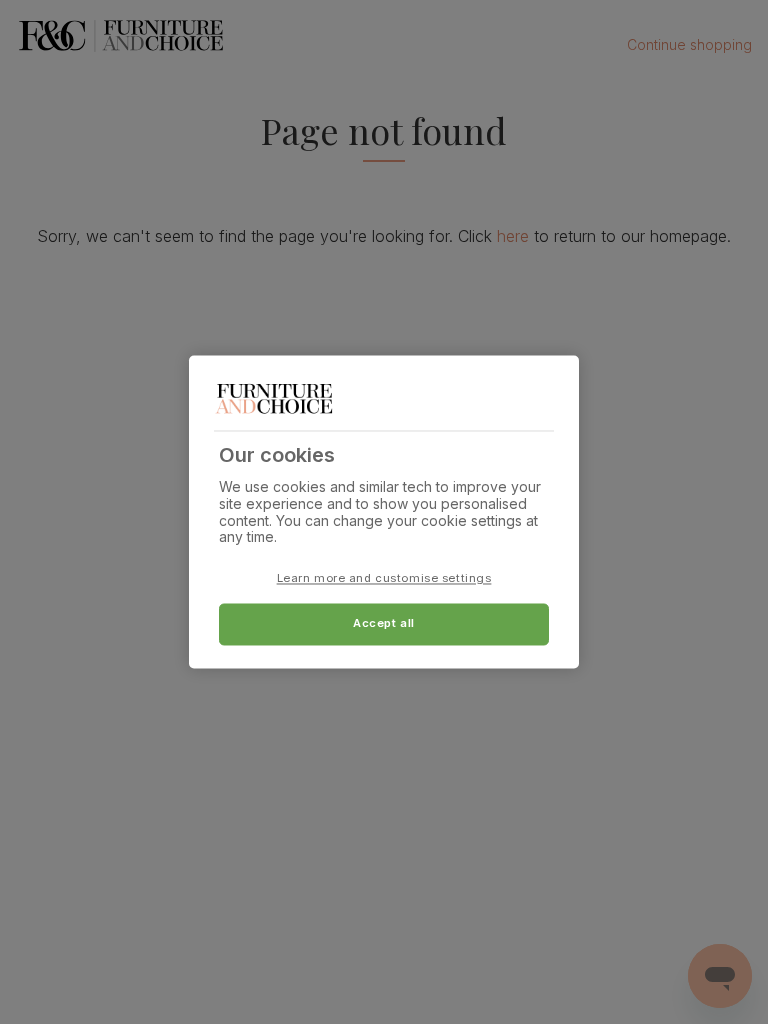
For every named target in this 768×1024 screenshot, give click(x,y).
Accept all (384, 624)
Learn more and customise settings (384, 579)
